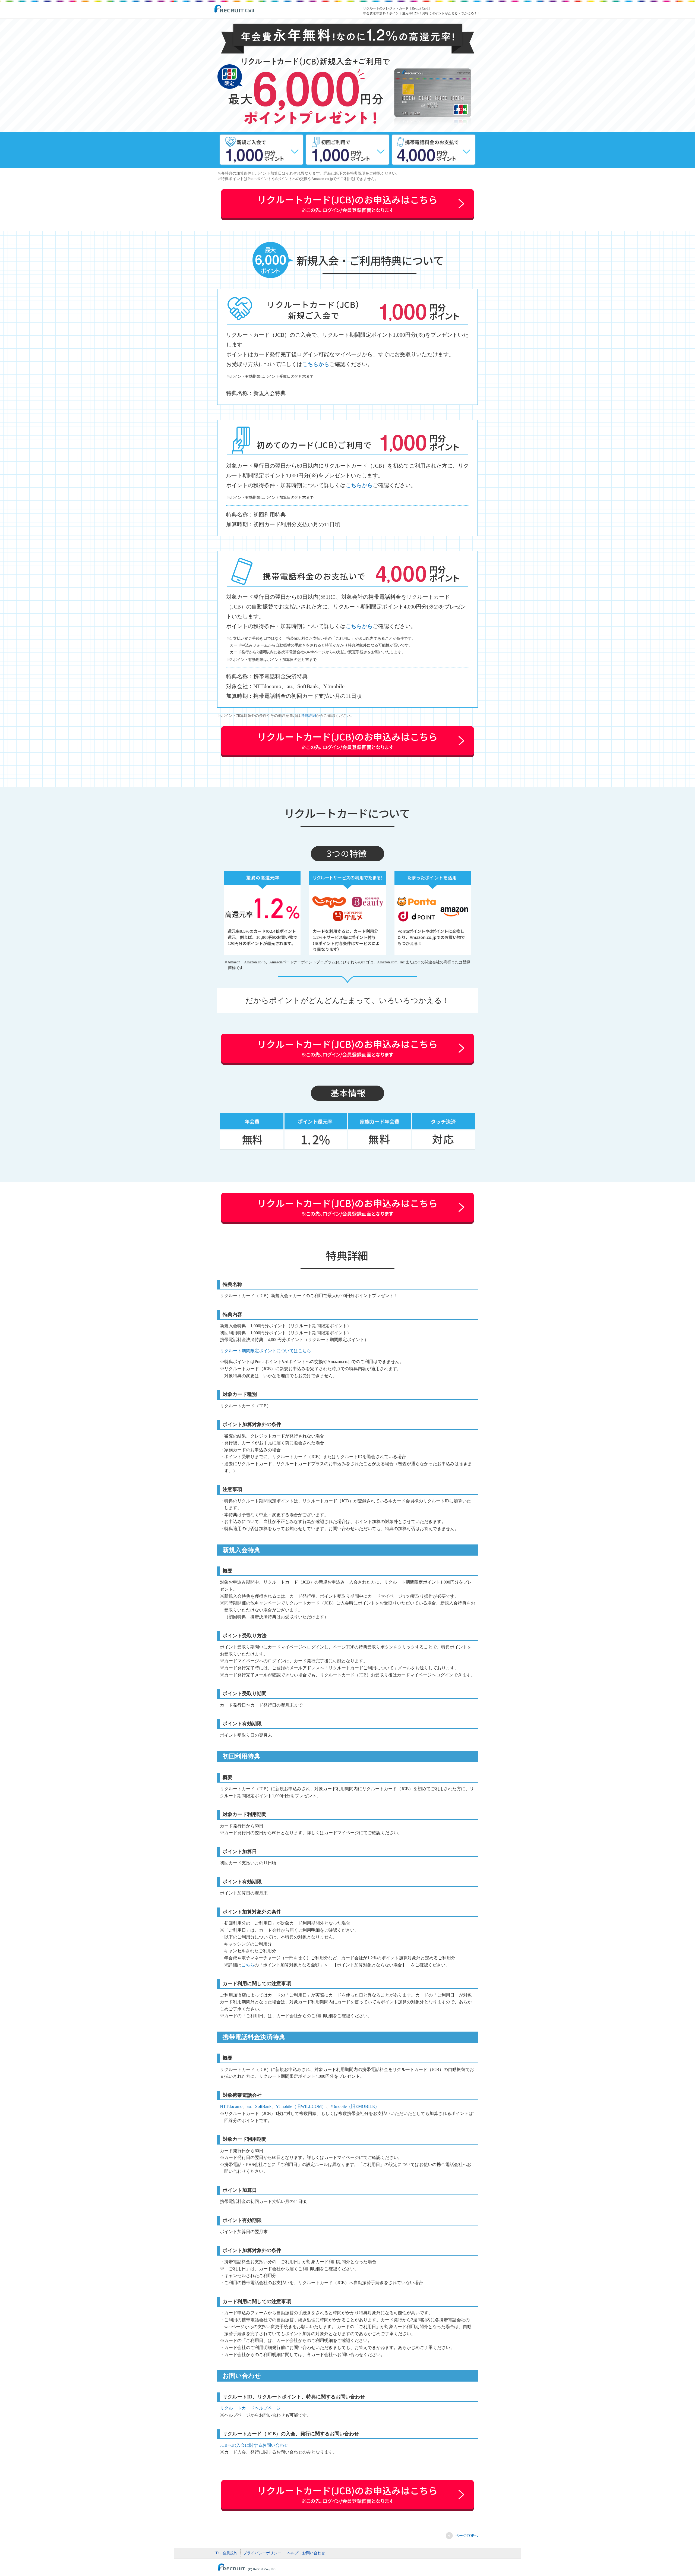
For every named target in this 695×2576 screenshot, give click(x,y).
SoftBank (263, 2106)
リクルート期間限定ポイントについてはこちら (266, 1351)
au (249, 2106)
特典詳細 (308, 716)
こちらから (316, 364)
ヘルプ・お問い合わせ (306, 2553)
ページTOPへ (467, 2536)
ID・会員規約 (226, 2553)
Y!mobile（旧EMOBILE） (355, 2106)
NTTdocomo (231, 2106)
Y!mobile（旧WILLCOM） (301, 2106)
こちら (248, 1965)
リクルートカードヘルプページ (250, 2408)
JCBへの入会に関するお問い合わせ (254, 2445)
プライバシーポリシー (262, 2553)
